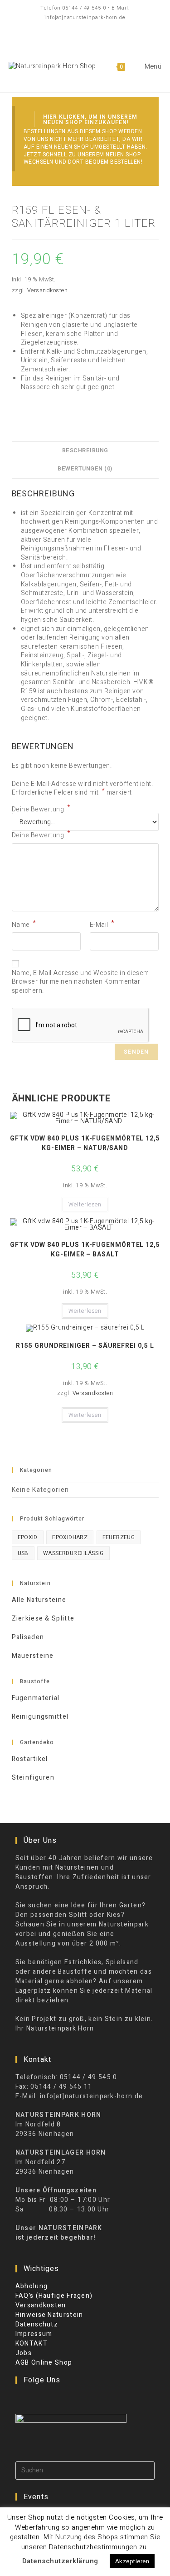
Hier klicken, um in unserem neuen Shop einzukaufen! (90, 120)
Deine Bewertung (41, 810)
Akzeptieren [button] (132, 2561)
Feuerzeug (119, 1537)
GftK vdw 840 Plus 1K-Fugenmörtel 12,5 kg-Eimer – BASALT (85, 1250)
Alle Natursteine (39, 1600)
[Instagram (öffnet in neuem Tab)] (100, 27)
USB (23, 1553)
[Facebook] (21, 2399)
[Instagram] (33, 2399)
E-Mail (102, 925)
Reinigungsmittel (40, 1717)
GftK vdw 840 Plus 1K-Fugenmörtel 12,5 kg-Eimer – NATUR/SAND (85, 1143)
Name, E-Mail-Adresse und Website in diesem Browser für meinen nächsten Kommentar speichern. (80, 982)
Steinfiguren (33, 1778)
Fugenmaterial (36, 1698)
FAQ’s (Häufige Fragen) (54, 2296)
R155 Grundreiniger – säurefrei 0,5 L (85, 1346)
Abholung (32, 2286)
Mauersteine (33, 1656)
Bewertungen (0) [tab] (85, 469)
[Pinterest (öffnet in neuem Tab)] (83, 27)
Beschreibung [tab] (85, 450)
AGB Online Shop (44, 2363)
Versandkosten (48, 290)
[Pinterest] (45, 2399)
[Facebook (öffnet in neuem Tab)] (68, 27)
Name (24, 925)
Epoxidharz (70, 1537)
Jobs (24, 2353)
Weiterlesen (85, 1205)
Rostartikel (30, 1759)
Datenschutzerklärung (60, 2561)
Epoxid (28, 1537)
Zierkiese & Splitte (43, 1618)
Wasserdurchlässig (73, 1553)
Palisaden (28, 1637)
